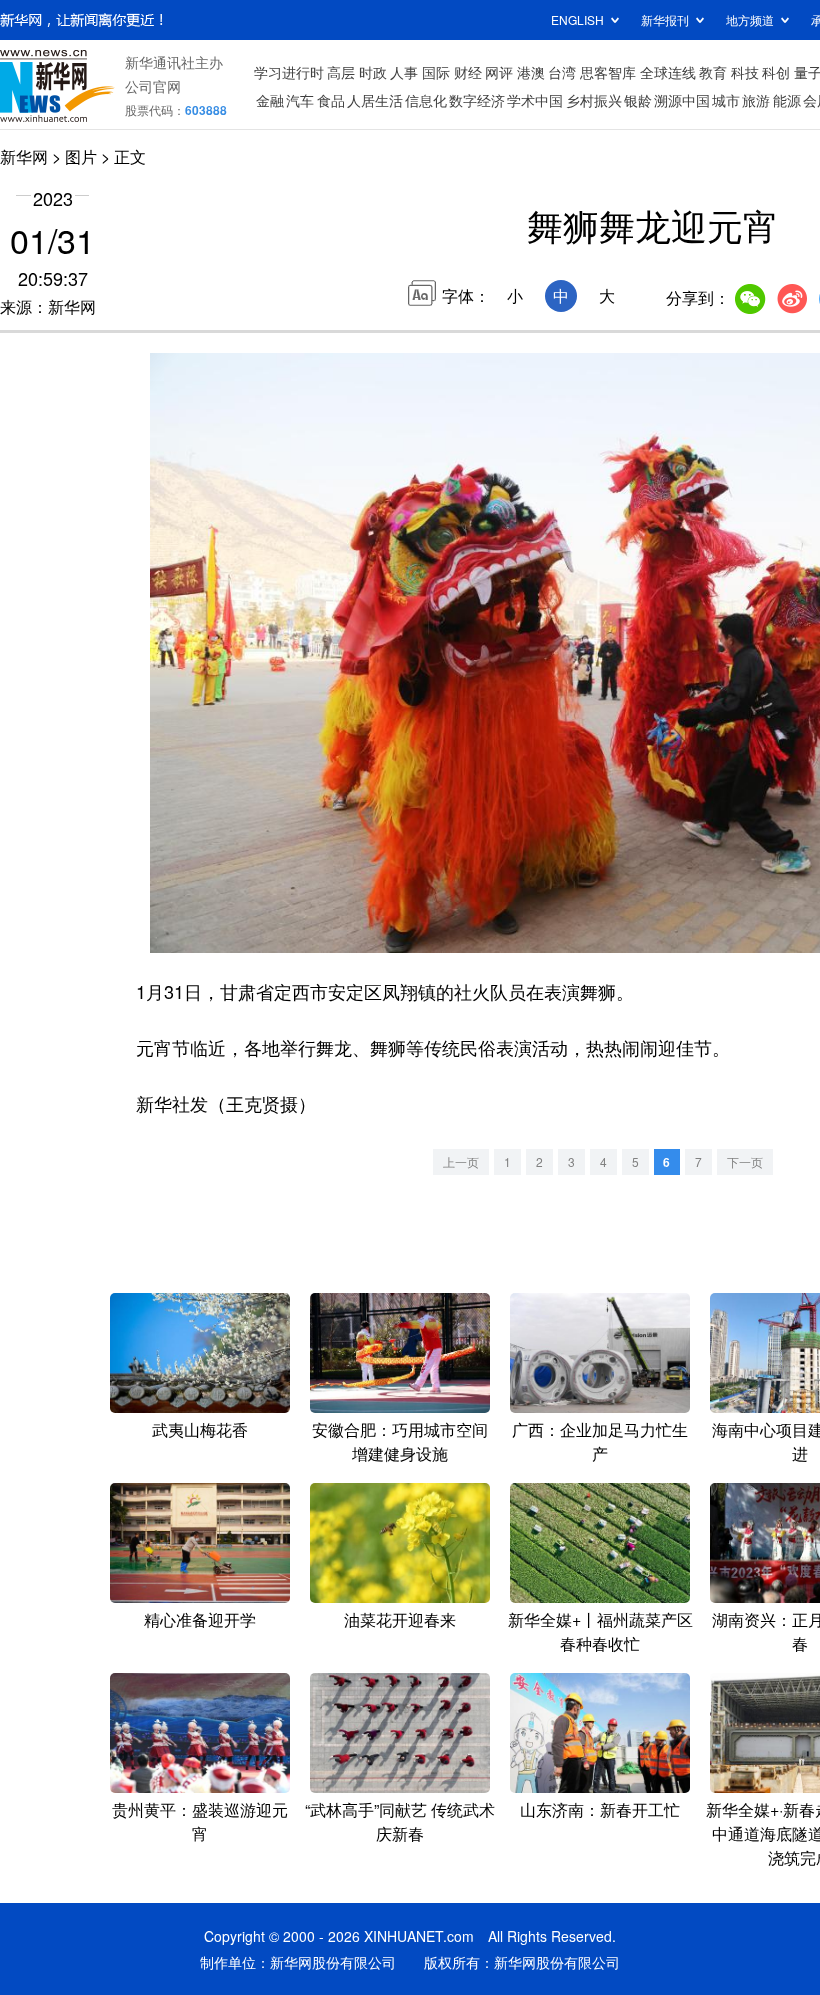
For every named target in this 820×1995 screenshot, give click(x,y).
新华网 (24, 156)
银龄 (638, 100)
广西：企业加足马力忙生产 (600, 1441)
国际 (436, 72)
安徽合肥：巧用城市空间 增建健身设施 (400, 1441)
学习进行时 (289, 72)
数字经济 (477, 100)
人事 (404, 72)
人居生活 (375, 100)
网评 (499, 72)
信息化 (426, 100)
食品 (331, 100)
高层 (341, 72)
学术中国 (535, 100)
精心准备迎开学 (200, 1619)
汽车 (300, 100)
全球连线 (668, 72)
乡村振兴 (594, 100)
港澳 (531, 72)
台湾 (562, 72)
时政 (373, 72)
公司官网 (153, 86)
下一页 (745, 1161)
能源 (787, 100)
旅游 (756, 100)
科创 (776, 72)
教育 (713, 72)
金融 (270, 100)
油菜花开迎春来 (400, 1619)
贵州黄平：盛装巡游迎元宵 (200, 1821)
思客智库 (608, 72)
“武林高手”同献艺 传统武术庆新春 (400, 1821)
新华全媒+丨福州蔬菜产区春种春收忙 (600, 1631)
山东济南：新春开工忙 (600, 1809)
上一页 (461, 1161)
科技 (745, 72)
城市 (726, 100)
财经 (468, 72)
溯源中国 (682, 100)
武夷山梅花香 (200, 1429)
